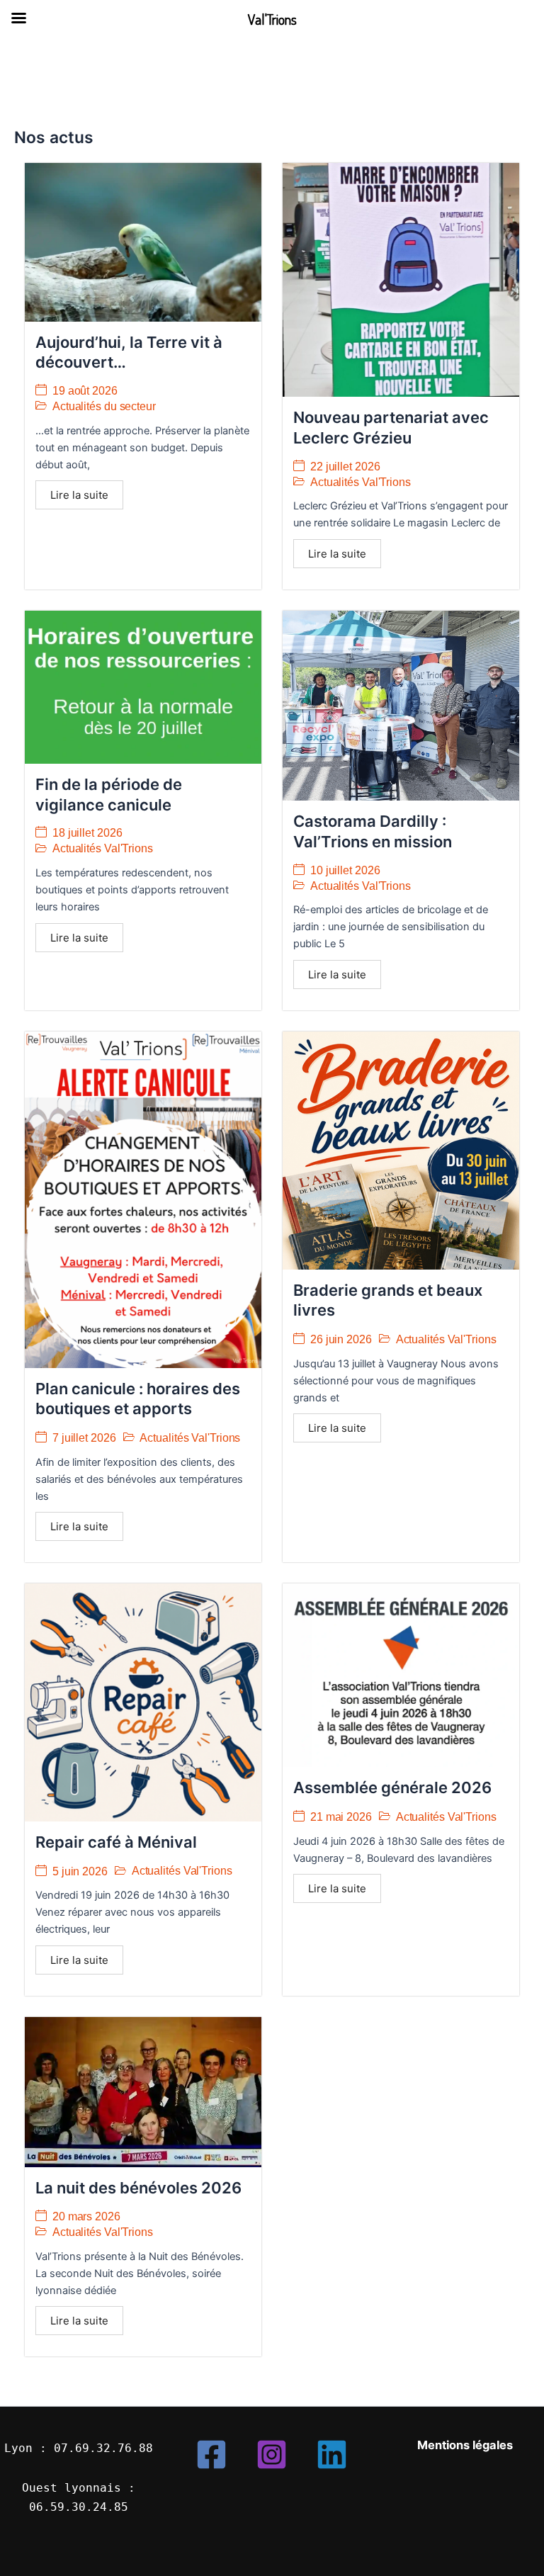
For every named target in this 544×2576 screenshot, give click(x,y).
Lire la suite (79, 495)
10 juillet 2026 (345, 871)
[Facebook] (211, 2454)
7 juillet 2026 (84, 1438)
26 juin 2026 (341, 1340)
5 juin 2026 (80, 1872)
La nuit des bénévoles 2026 (138, 2188)
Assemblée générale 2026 (392, 1787)
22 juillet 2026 (345, 467)
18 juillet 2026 (87, 833)
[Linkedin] (332, 2454)
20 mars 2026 (86, 2217)
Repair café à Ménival (116, 1842)
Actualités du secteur (104, 406)
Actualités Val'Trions (361, 482)
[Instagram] (272, 2454)
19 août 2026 (85, 391)
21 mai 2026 (341, 1817)
